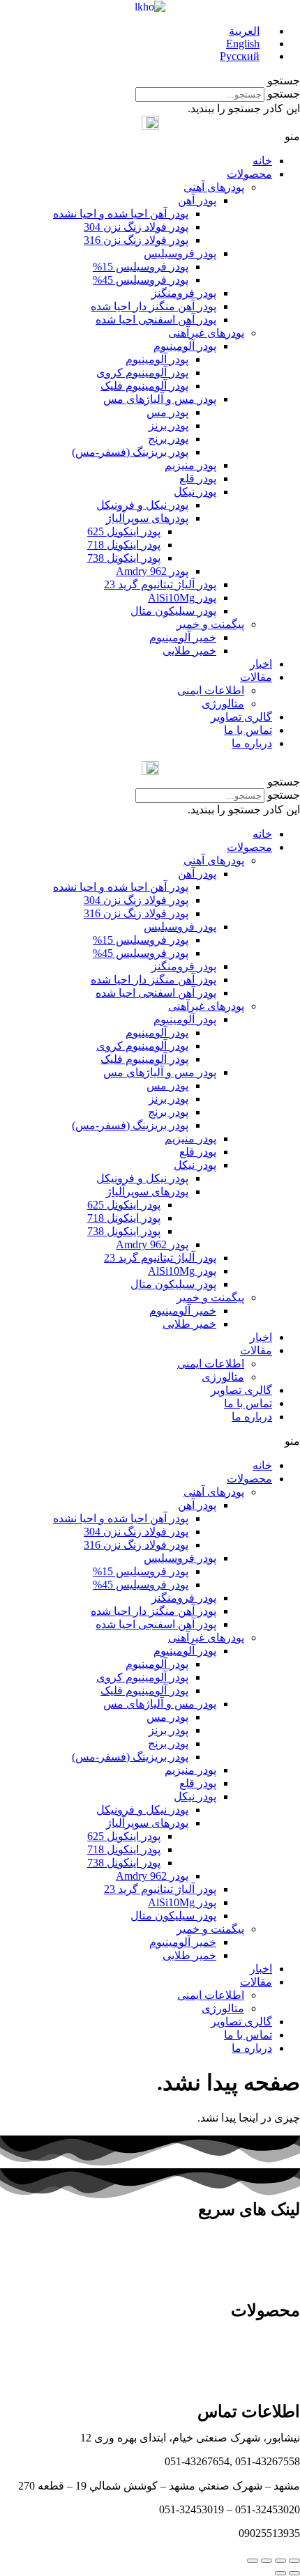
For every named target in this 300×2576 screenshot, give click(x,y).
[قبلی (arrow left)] (294, 2573)
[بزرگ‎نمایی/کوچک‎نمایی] (253, 2561)
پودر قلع (198, 478)
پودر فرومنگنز (184, 293)
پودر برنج (168, 439)
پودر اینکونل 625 (124, 531)
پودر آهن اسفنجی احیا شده (156, 320)
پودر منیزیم (190, 465)
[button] (150, 80)
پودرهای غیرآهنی (206, 333)
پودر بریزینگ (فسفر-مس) (130, 452)
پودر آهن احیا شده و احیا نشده (121, 214)
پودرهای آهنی (214, 187)
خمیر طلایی (189, 651)
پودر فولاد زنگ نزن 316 (136, 240)
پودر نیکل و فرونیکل (142, 505)
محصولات (249, 174)
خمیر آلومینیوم (183, 637)
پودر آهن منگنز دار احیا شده (153, 306)
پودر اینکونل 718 (124, 545)
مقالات (256, 677)
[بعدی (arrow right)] (280, 2573)
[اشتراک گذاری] (280, 2561)
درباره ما (252, 743)
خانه (262, 161)
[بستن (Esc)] (294, 2561)
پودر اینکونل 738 (124, 558)
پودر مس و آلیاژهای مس (160, 399)
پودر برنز (168, 426)
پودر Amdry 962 (152, 571)
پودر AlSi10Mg (182, 598)
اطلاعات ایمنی (211, 690)
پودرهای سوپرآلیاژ (147, 518)
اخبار (261, 664)
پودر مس (167, 412)
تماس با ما (248, 730)
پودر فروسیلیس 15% (141, 267)
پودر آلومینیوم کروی (142, 373)
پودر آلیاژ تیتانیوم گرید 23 (160, 584)
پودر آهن (197, 200)
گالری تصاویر (241, 717)
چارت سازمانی (265, 2236)
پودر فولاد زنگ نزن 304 (136, 227)
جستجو (284, 94)
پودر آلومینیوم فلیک (144, 386)
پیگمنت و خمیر (210, 624)
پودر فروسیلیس (180, 253)
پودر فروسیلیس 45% (141, 280)
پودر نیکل (195, 492)
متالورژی (223, 704)
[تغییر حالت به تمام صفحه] (267, 2561)
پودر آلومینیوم (185, 346)
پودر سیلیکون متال (173, 611)
